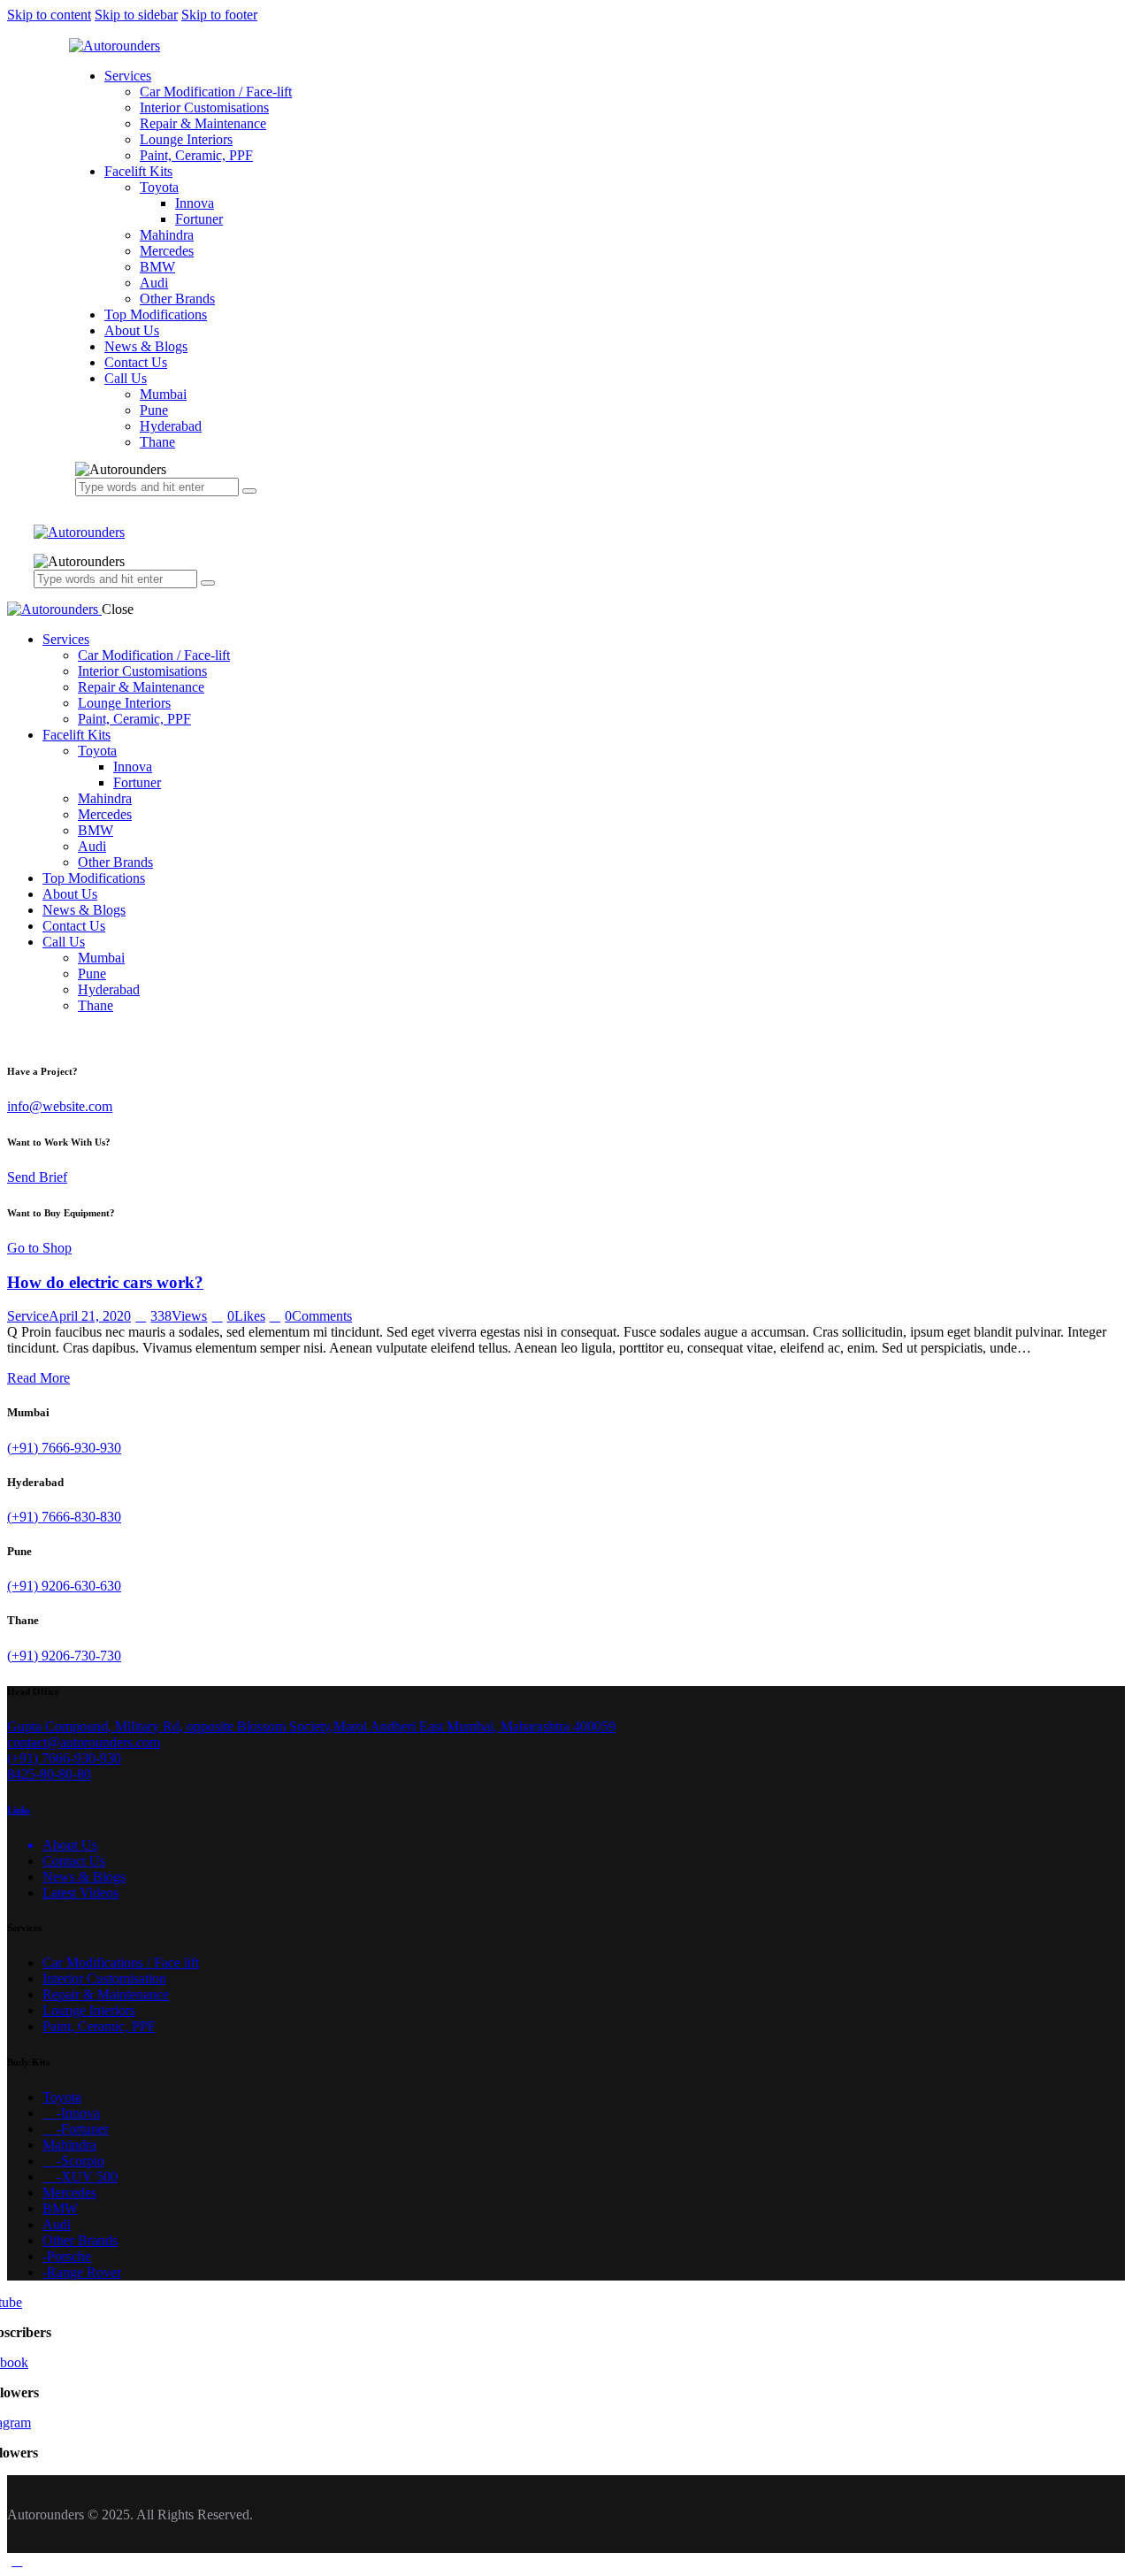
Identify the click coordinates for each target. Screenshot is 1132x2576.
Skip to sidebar (136, 15)
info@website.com (60, 1106)
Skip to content (49, 15)
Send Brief (37, 1177)
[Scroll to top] (17, 2561)
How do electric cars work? (105, 1282)
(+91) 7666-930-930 (64, 1448)
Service (28, 1316)
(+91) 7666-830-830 (64, 1517)
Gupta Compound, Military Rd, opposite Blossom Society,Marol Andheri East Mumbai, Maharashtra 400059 (311, 1726)
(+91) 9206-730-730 (64, 1656)
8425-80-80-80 (49, 1774)
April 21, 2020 (90, 1316)
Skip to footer (219, 15)
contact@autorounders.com (84, 1742)
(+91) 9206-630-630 (64, 1586)
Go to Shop (39, 1248)
